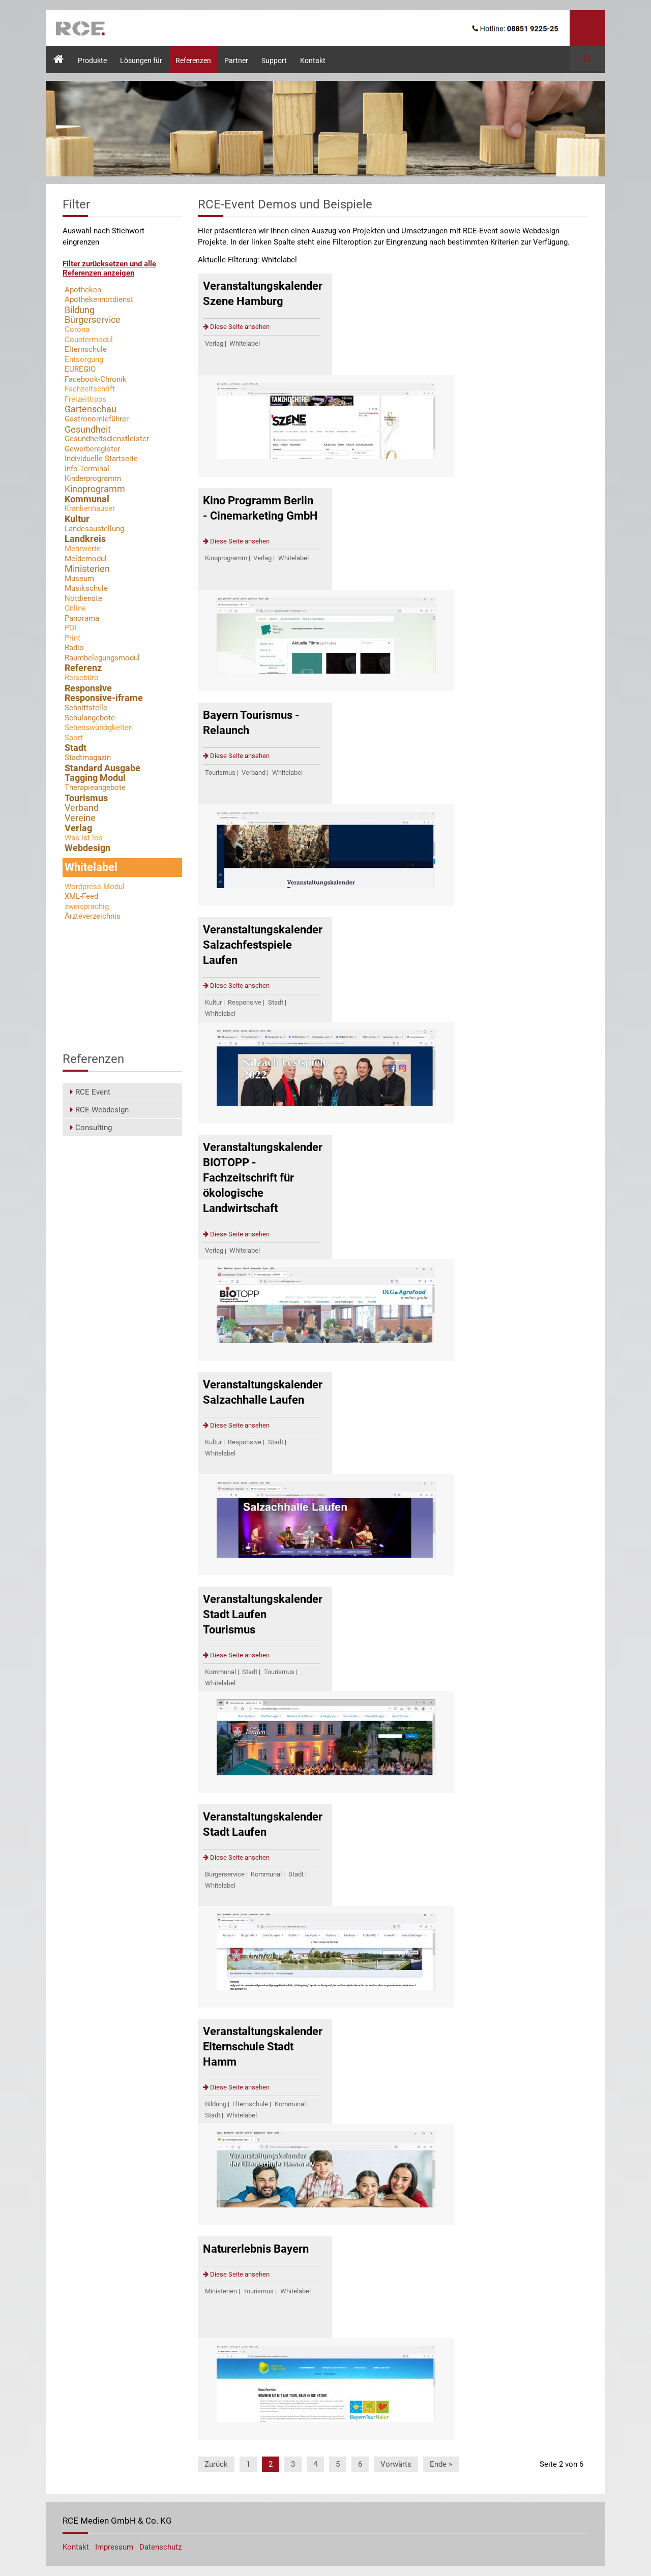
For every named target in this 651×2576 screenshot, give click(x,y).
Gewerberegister (92, 449)
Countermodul (89, 340)
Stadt (276, 1002)
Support (274, 60)
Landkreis (85, 539)
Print (72, 638)
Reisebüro (82, 678)
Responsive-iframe (104, 698)
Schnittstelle (86, 708)
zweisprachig (87, 906)
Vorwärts (396, 2464)
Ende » (441, 2464)
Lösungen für (141, 60)
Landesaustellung (94, 529)
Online (75, 608)
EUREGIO (80, 369)
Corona (77, 329)
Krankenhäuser (90, 508)
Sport (74, 738)
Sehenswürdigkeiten (99, 728)
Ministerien (221, 2291)
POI (70, 628)
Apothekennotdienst (99, 299)
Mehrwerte (83, 549)
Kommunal (220, 1672)
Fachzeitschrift (90, 389)
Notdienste (83, 598)
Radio (74, 648)
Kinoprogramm (226, 558)
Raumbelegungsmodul (102, 658)
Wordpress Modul (95, 887)
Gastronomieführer (97, 419)
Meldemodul (86, 559)
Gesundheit (88, 429)
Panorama (82, 618)
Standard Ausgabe (102, 768)
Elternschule (250, 2104)
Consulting (94, 1128)
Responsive (245, 1002)
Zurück (216, 2464)
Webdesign (87, 848)
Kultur (213, 1002)
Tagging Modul (95, 778)
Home (55, 51)
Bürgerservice (225, 1874)
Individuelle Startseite (101, 459)
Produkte (92, 60)
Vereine (80, 818)
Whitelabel (245, 343)
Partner (236, 60)
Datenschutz (160, 2547)
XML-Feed (81, 896)
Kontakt (313, 60)
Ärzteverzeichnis (93, 916)
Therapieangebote (95, 787)
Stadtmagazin (88, 757)
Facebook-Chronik (96, 379)
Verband (254, 772)
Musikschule (86, 588)
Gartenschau (91, 409)
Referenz (83, 668)
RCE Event (93, 1092)
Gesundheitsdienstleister (107, 439)
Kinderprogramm (93, 478)
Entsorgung (84, 359)
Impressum (115, 2547)
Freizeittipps (85, 399)
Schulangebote (90, 718)
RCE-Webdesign (102, 1110)
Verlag (214, 343)
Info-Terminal (87, 469)
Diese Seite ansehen (239, 327)
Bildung (216, 2104)
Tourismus (220, 772)
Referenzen (193, 60)
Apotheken (83, 290)
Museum (79, 579)
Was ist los (84, 838)
